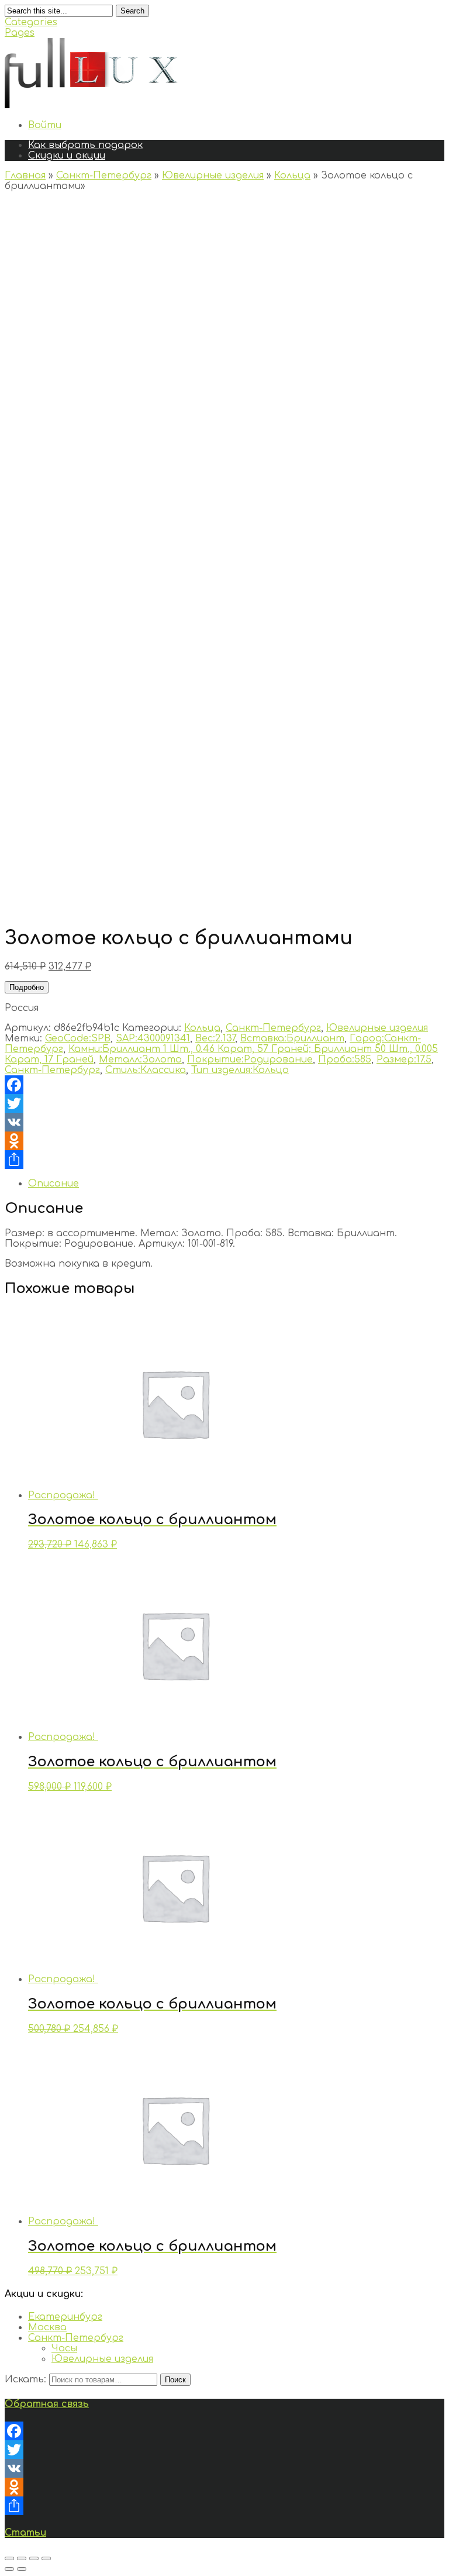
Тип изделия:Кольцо (240, 1070)
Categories (31, 22)
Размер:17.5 (404, 1060)
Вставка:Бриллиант (292, 1038)
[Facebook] (224, 1085)
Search (132, 11)
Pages (20, 33)
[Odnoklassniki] (224, 1141)
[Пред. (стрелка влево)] (9, 2569)
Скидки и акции (67, 156)
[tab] (236, 1184)
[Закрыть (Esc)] (9, 2558)
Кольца (292, 176)
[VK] (224, 1122)
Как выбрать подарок (85, 145)
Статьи (25, 2533)
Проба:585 (345, 1060)
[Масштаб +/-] (46, 2558)
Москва (47, 2327)
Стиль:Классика (146, 1070)
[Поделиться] (22, 2558)
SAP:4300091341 (153, 1038)
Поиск (175, 2380)
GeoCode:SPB (78, 1038)
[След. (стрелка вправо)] (22, 2569)
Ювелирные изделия (213, 176)
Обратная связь (47, 2404)
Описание (53, 1184)
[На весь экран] (34, 2558)
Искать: (25, 2379)
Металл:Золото (140, 1060)
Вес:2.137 (215, 1038)
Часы (64, 2348)
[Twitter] (224, 1103)
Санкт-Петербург (104, 176)
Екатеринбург (65, 2317)
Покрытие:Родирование (250, 1060)
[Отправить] (224, 1160)
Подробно (27, 987)
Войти (45, 125)
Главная (25, 176)
